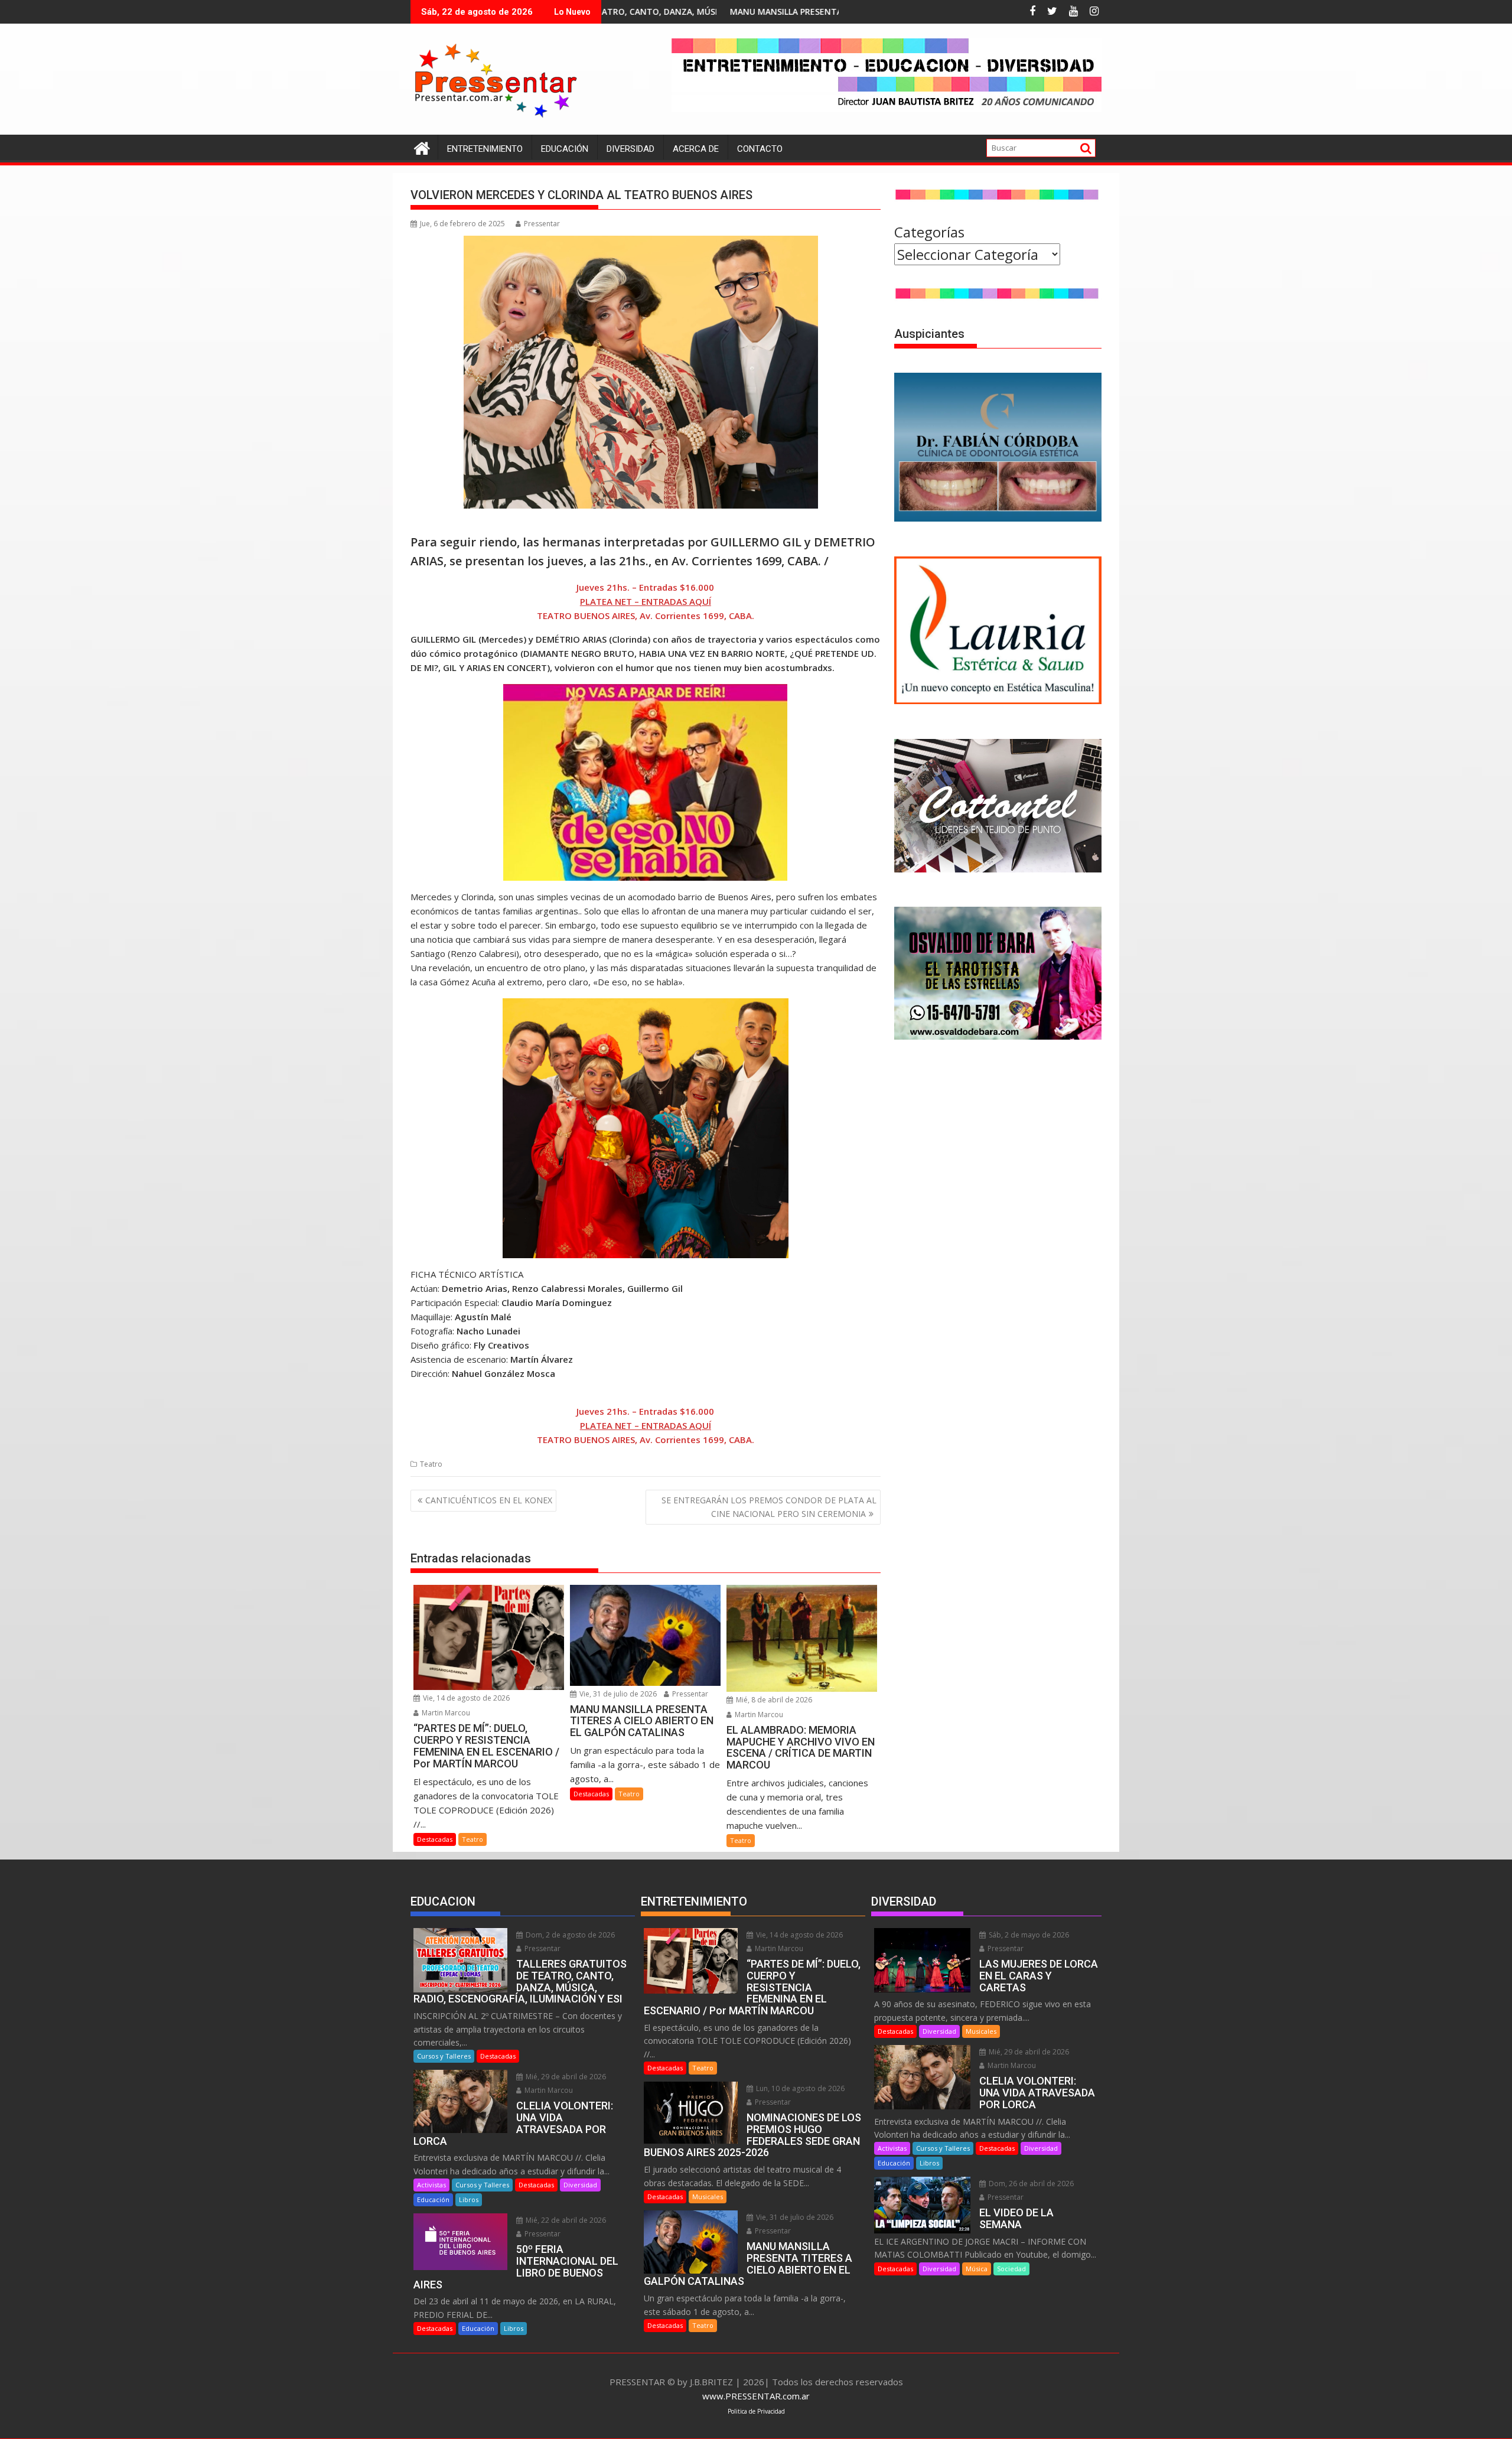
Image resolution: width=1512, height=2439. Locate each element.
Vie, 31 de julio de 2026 (617, 1694)
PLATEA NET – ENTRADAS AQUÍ (646, 601)
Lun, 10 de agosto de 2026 (799, 2088)
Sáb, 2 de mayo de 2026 (1028, 1935)
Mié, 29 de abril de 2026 (565, 2077)
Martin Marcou (445, 1713)
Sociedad (1011, 2269)
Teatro (431, 1464)
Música (977, 2269)
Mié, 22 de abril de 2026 (565, 2220)
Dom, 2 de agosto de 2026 (569, 1935)
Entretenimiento (485, 149)
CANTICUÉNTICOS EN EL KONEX (489, 1500)
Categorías (929, 232)
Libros (469, 2199)
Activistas (431, 2185)
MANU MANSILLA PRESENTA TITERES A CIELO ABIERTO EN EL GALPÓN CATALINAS (687, 12)
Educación (565, 149)
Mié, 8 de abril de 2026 (773, 1700)
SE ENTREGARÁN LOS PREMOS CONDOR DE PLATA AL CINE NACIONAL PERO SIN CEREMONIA (769, 1507)
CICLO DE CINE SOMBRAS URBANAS (838, 12)
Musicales (708, 2197)
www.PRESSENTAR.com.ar (756, 2396)
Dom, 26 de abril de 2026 (1030, 2184)
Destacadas (435, 1839)
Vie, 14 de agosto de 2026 (465, 1698)
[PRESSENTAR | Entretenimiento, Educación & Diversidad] (422, 147)
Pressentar (542, 224)
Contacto (760, 149)
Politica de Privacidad (756, 2411)
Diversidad (630, 149)
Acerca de (696, 149)
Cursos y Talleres (444, 2056)
